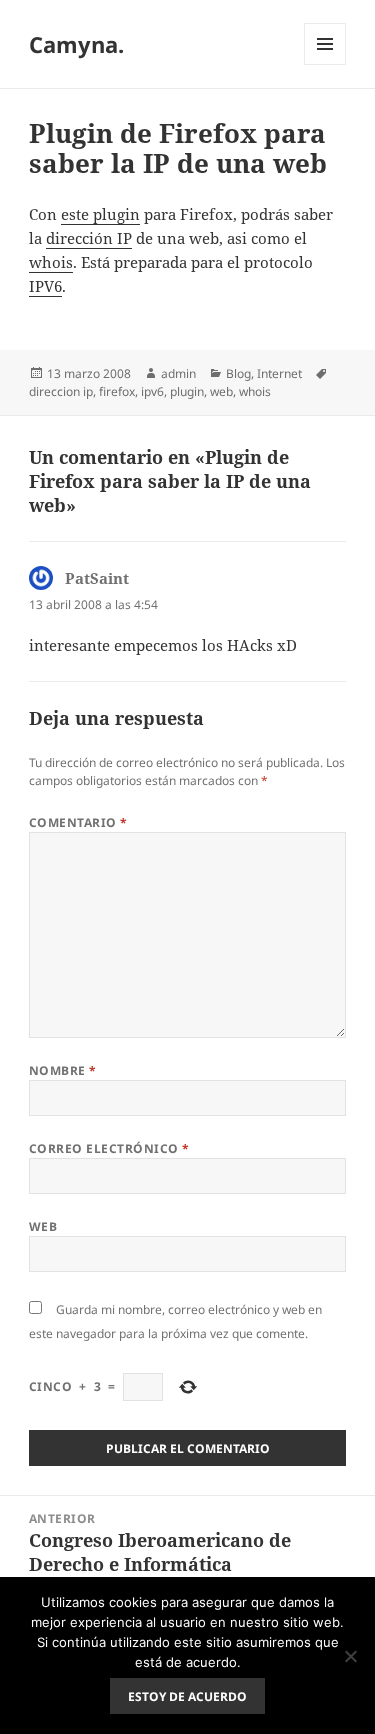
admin (178, 373)
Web (43, 1226)
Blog (238, 373)
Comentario (78, 822)
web (221, 391)
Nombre (63, 1070)
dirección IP (89, 238)
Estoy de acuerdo (187, 1696)
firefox (117, 391)
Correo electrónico (109, 1148)
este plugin (100, 214)
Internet (279, 373)
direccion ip (61, 391)
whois (51, 262)
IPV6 (45, 286)
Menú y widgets (325, 64)
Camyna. (76, 44)
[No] (350, 1656)
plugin (187, 391)
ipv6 (152, 391)
